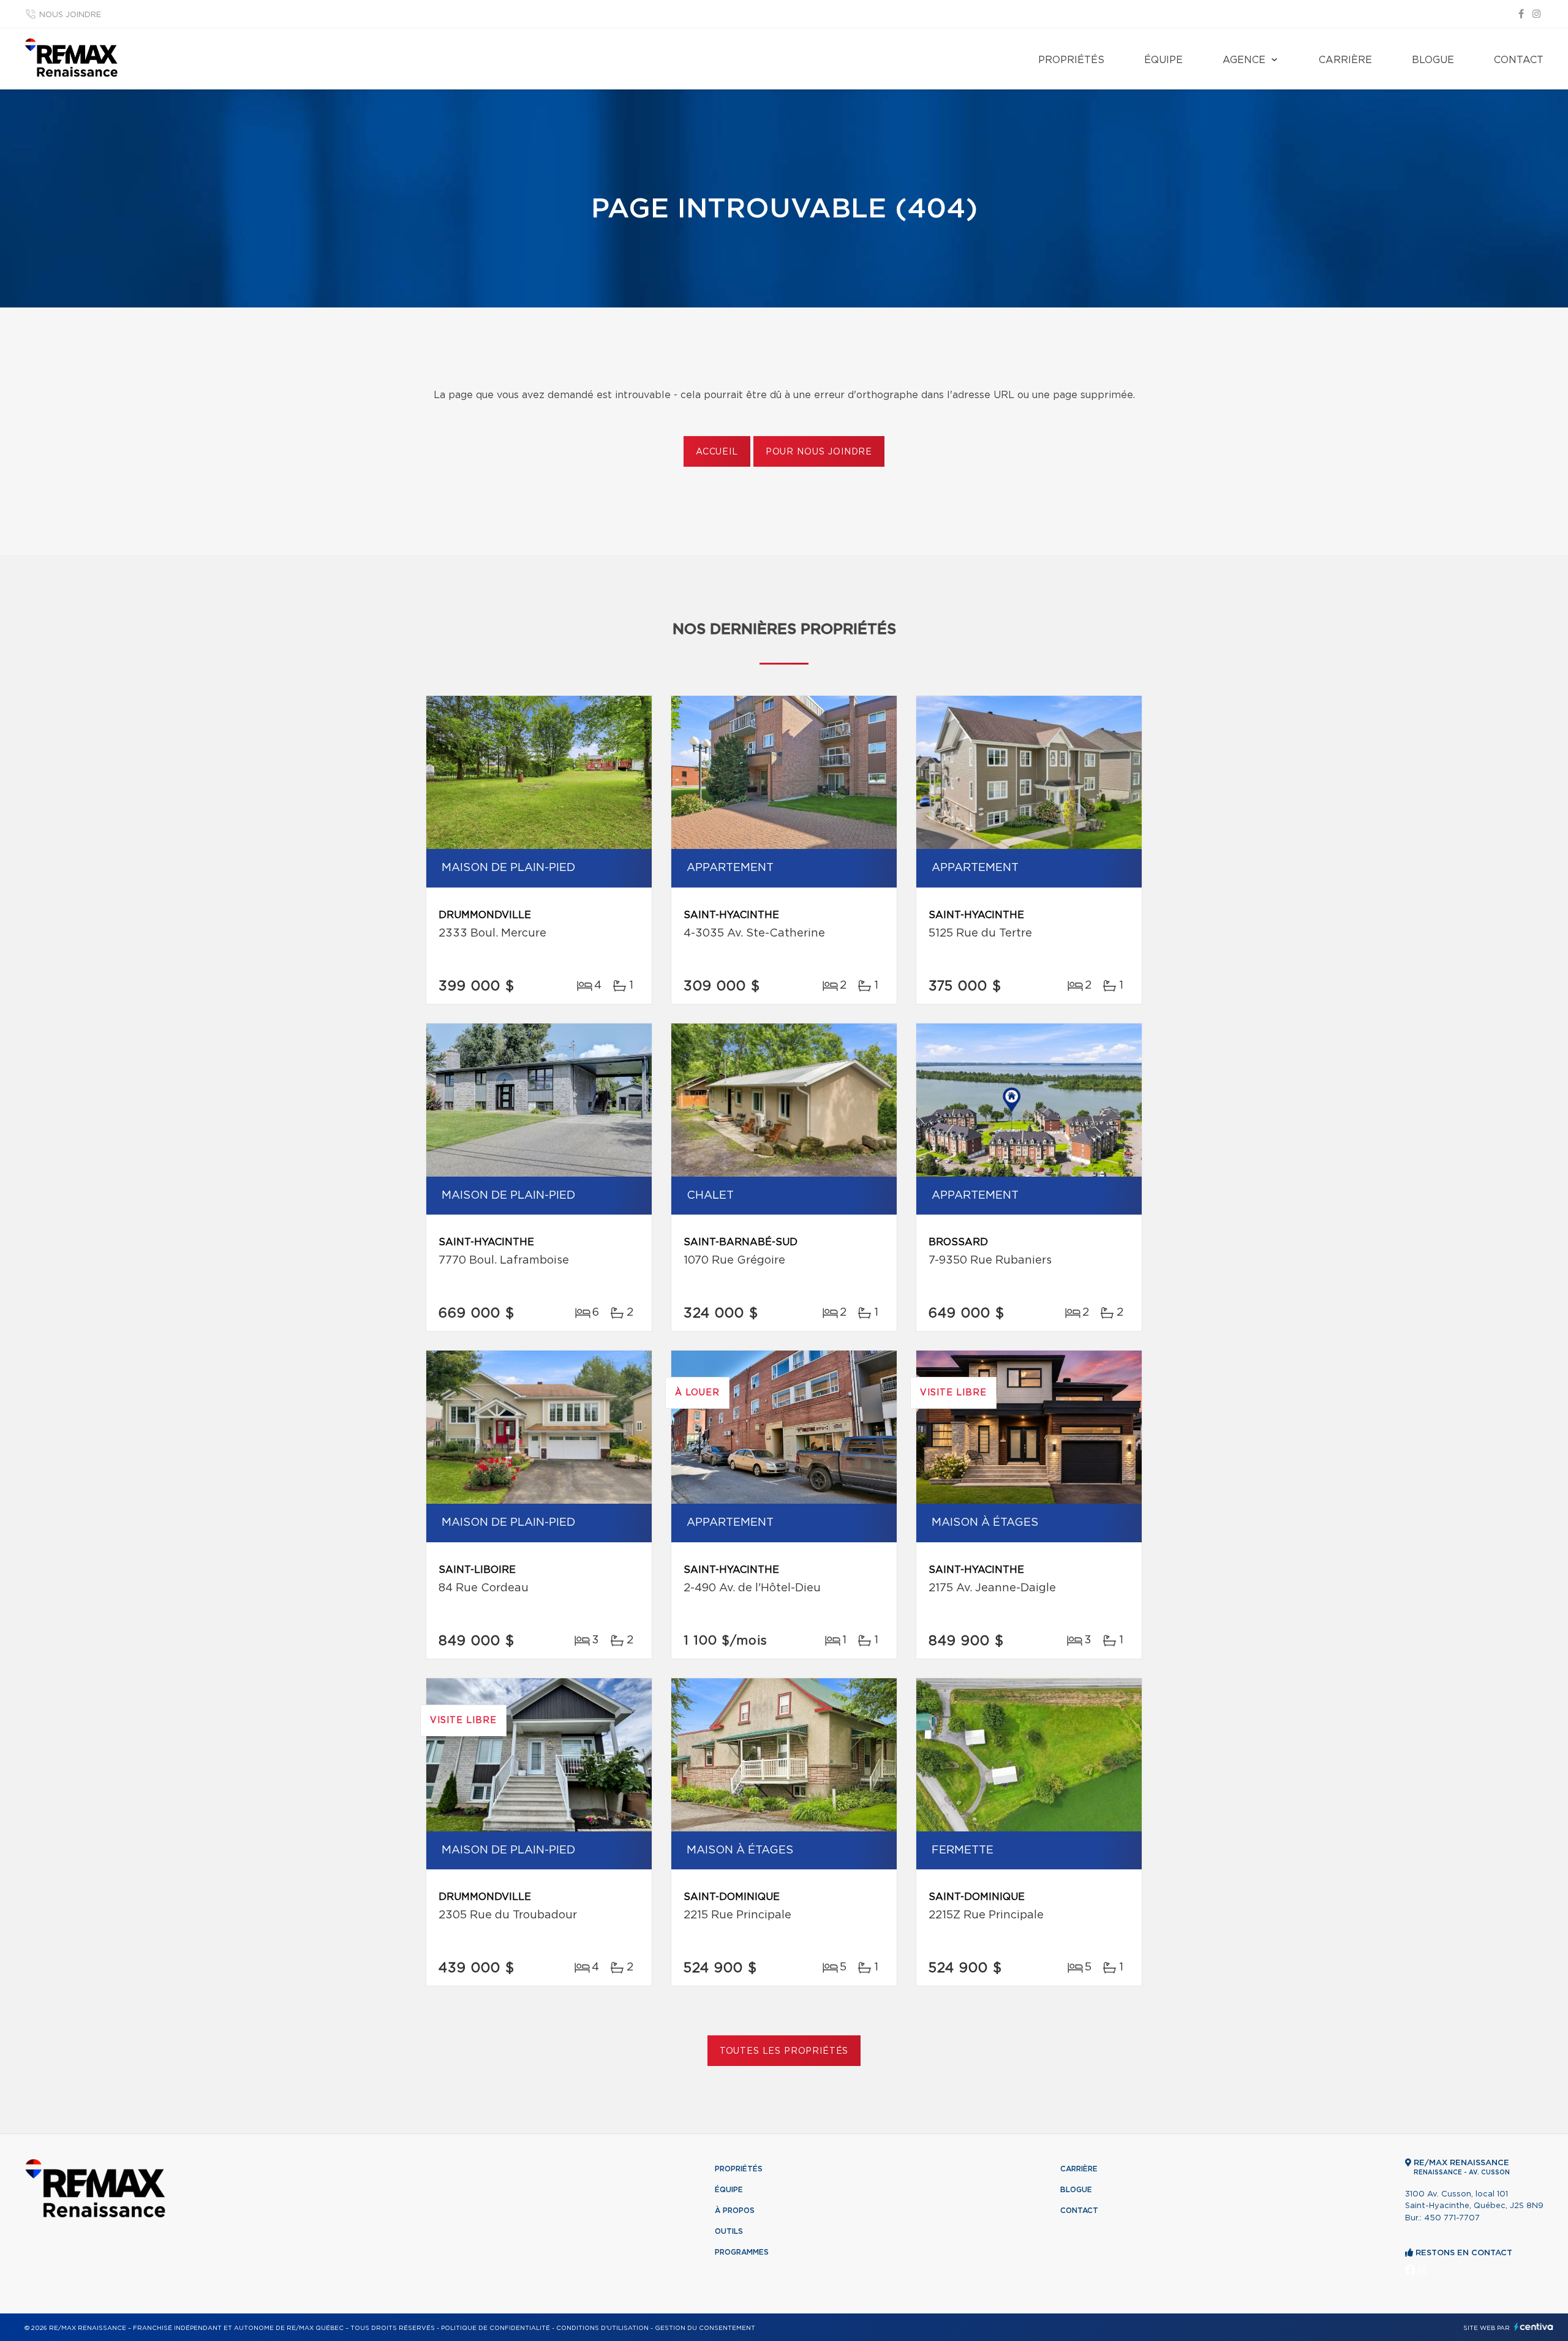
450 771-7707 (1452, 2218)
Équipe (1163, 60)
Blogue (1433, 60)
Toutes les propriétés (784, 2051)
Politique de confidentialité (496, 2328)
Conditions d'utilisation (602, 2328)
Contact (1519, 60)
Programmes (742, 2252)
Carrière (1345, 60)
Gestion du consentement (705, 2328)
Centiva (1534, 2327)
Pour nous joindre (819, 452)
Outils (729, 2231)
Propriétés (1071, 60)
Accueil (717, 452)
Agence (1244, 60)
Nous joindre (70, 15)
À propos (735, 2211)
